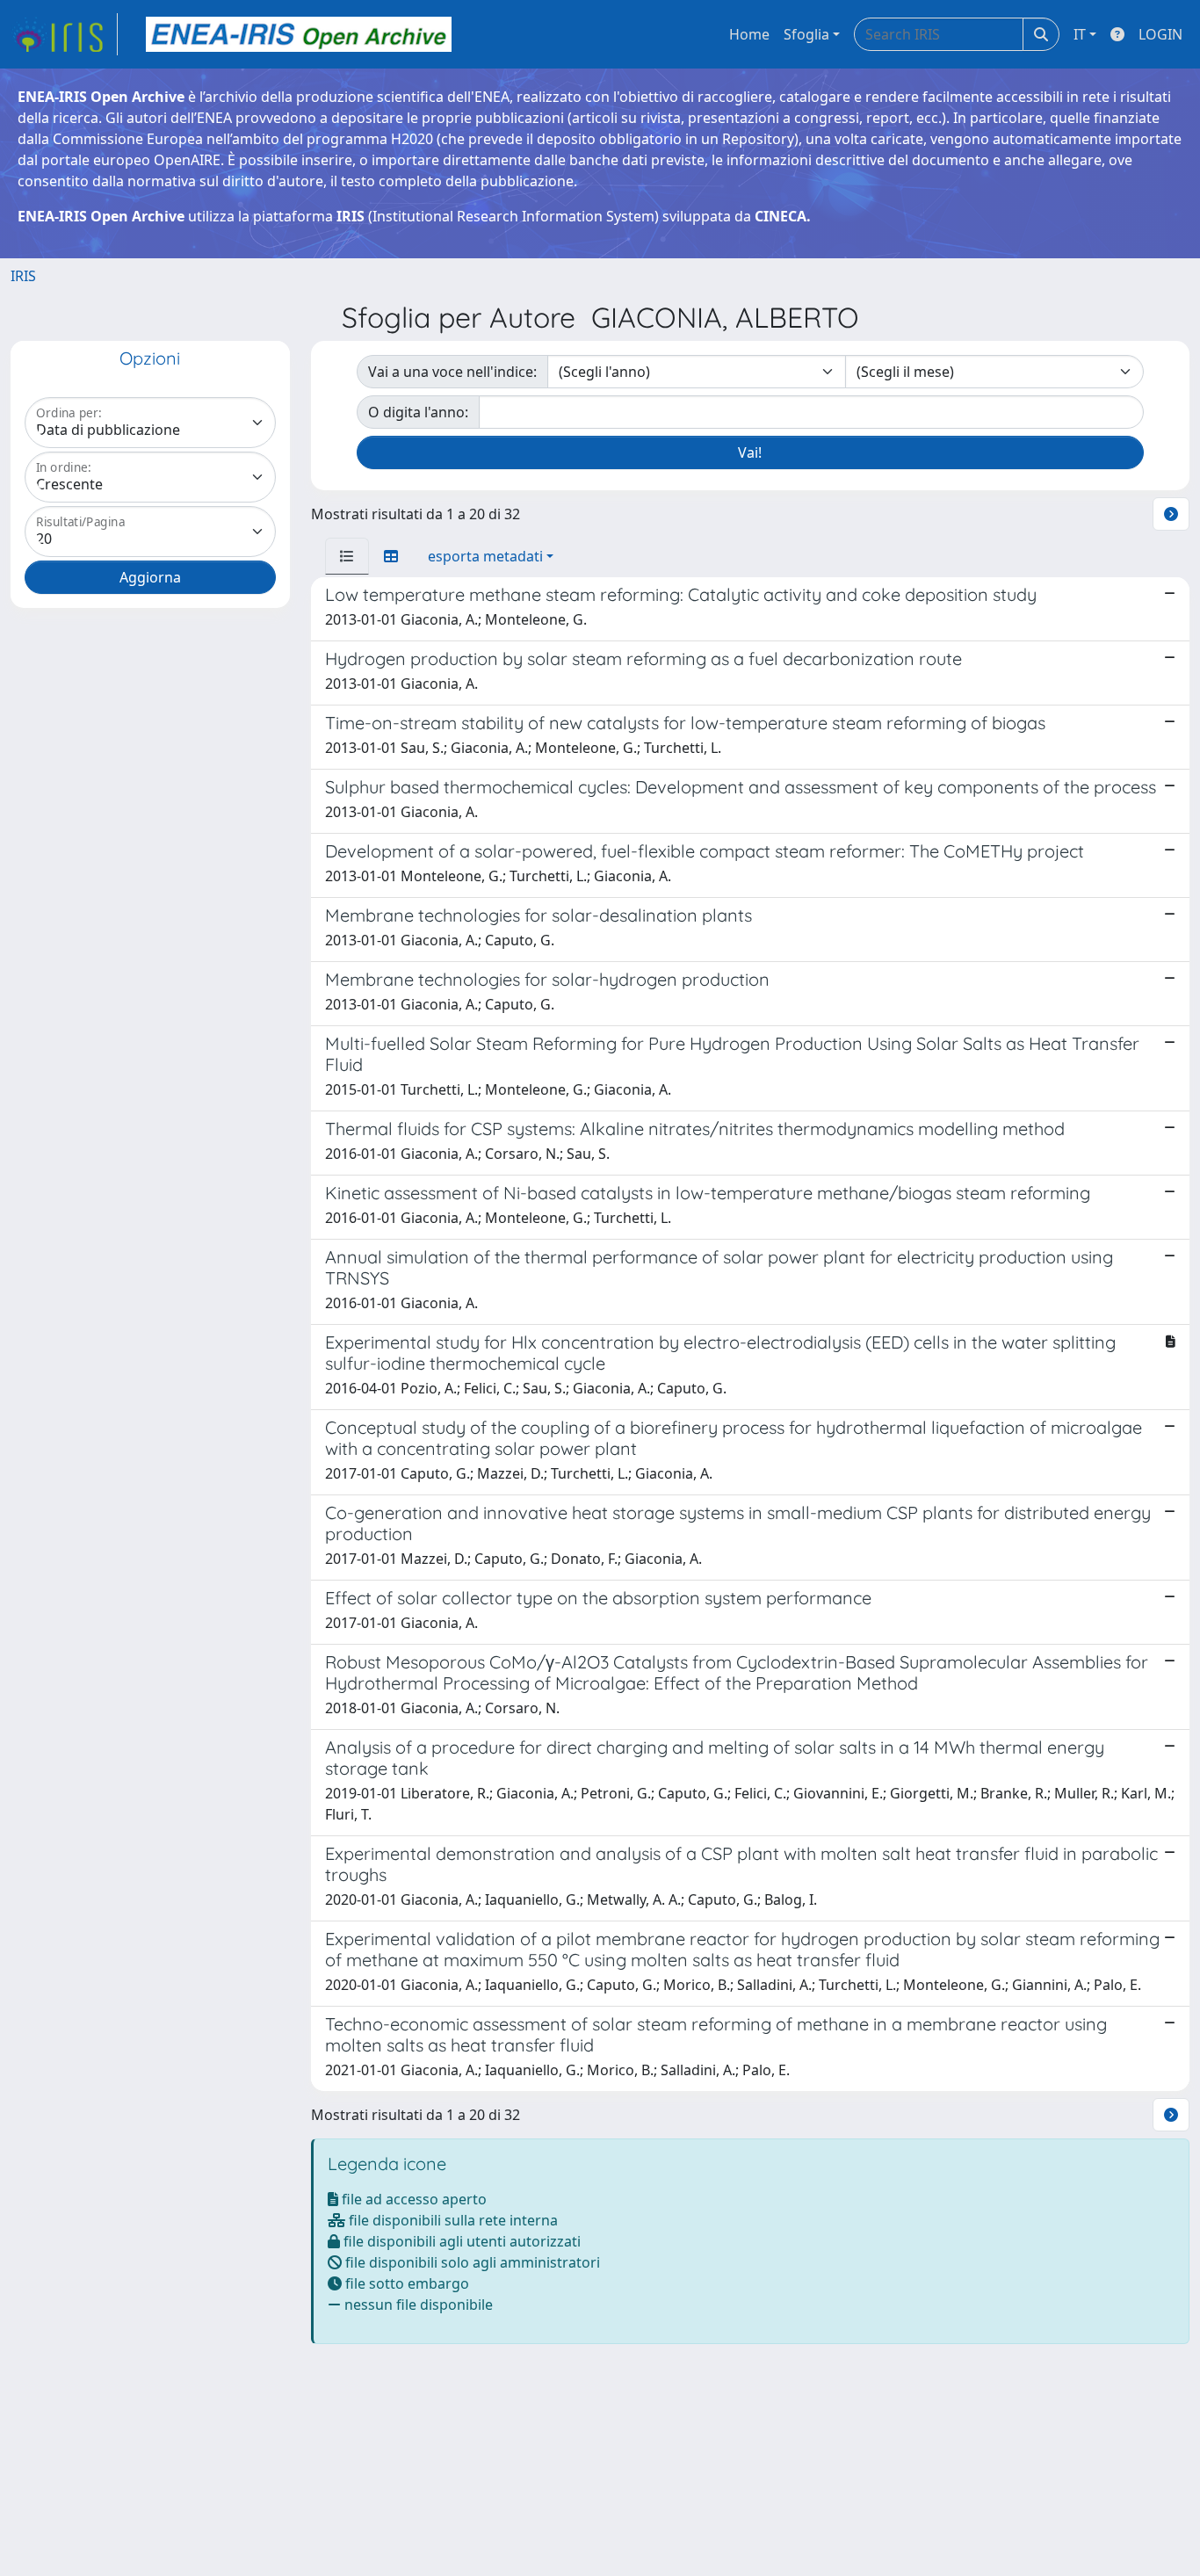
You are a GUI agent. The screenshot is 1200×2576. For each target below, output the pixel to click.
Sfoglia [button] (806, 34)
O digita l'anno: (418, 412)
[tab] (347, 556)
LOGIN (1160, 34)
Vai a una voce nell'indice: (452, 372)
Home (749, 34)
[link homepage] (64, 34)
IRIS (23, 276)
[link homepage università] (299, 34)
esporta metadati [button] (485, 556)
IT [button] (1080, 34)
